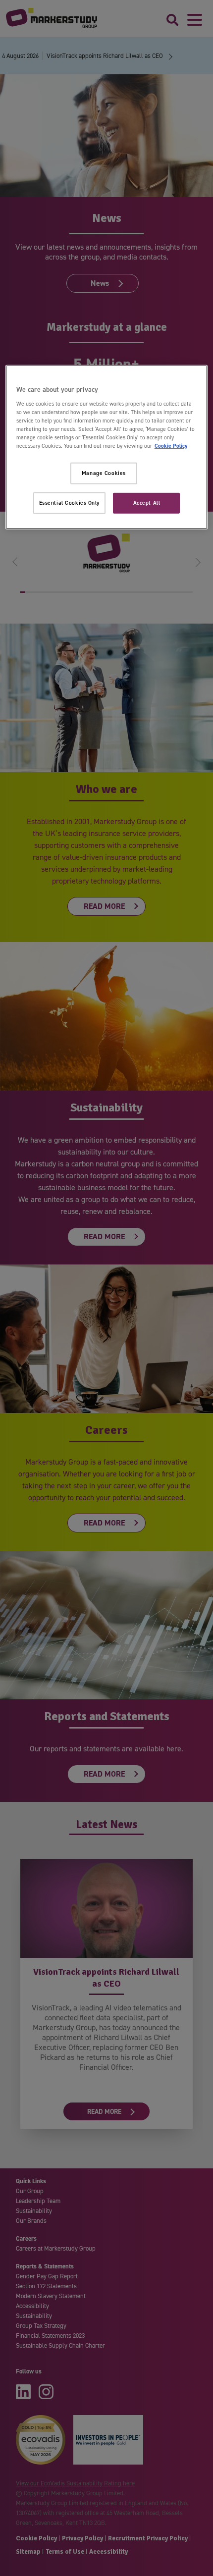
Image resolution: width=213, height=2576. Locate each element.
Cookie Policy (171, 446)
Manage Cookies (104, 473)
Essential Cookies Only (70, 503)
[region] (107, 447)
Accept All (147, 503)
